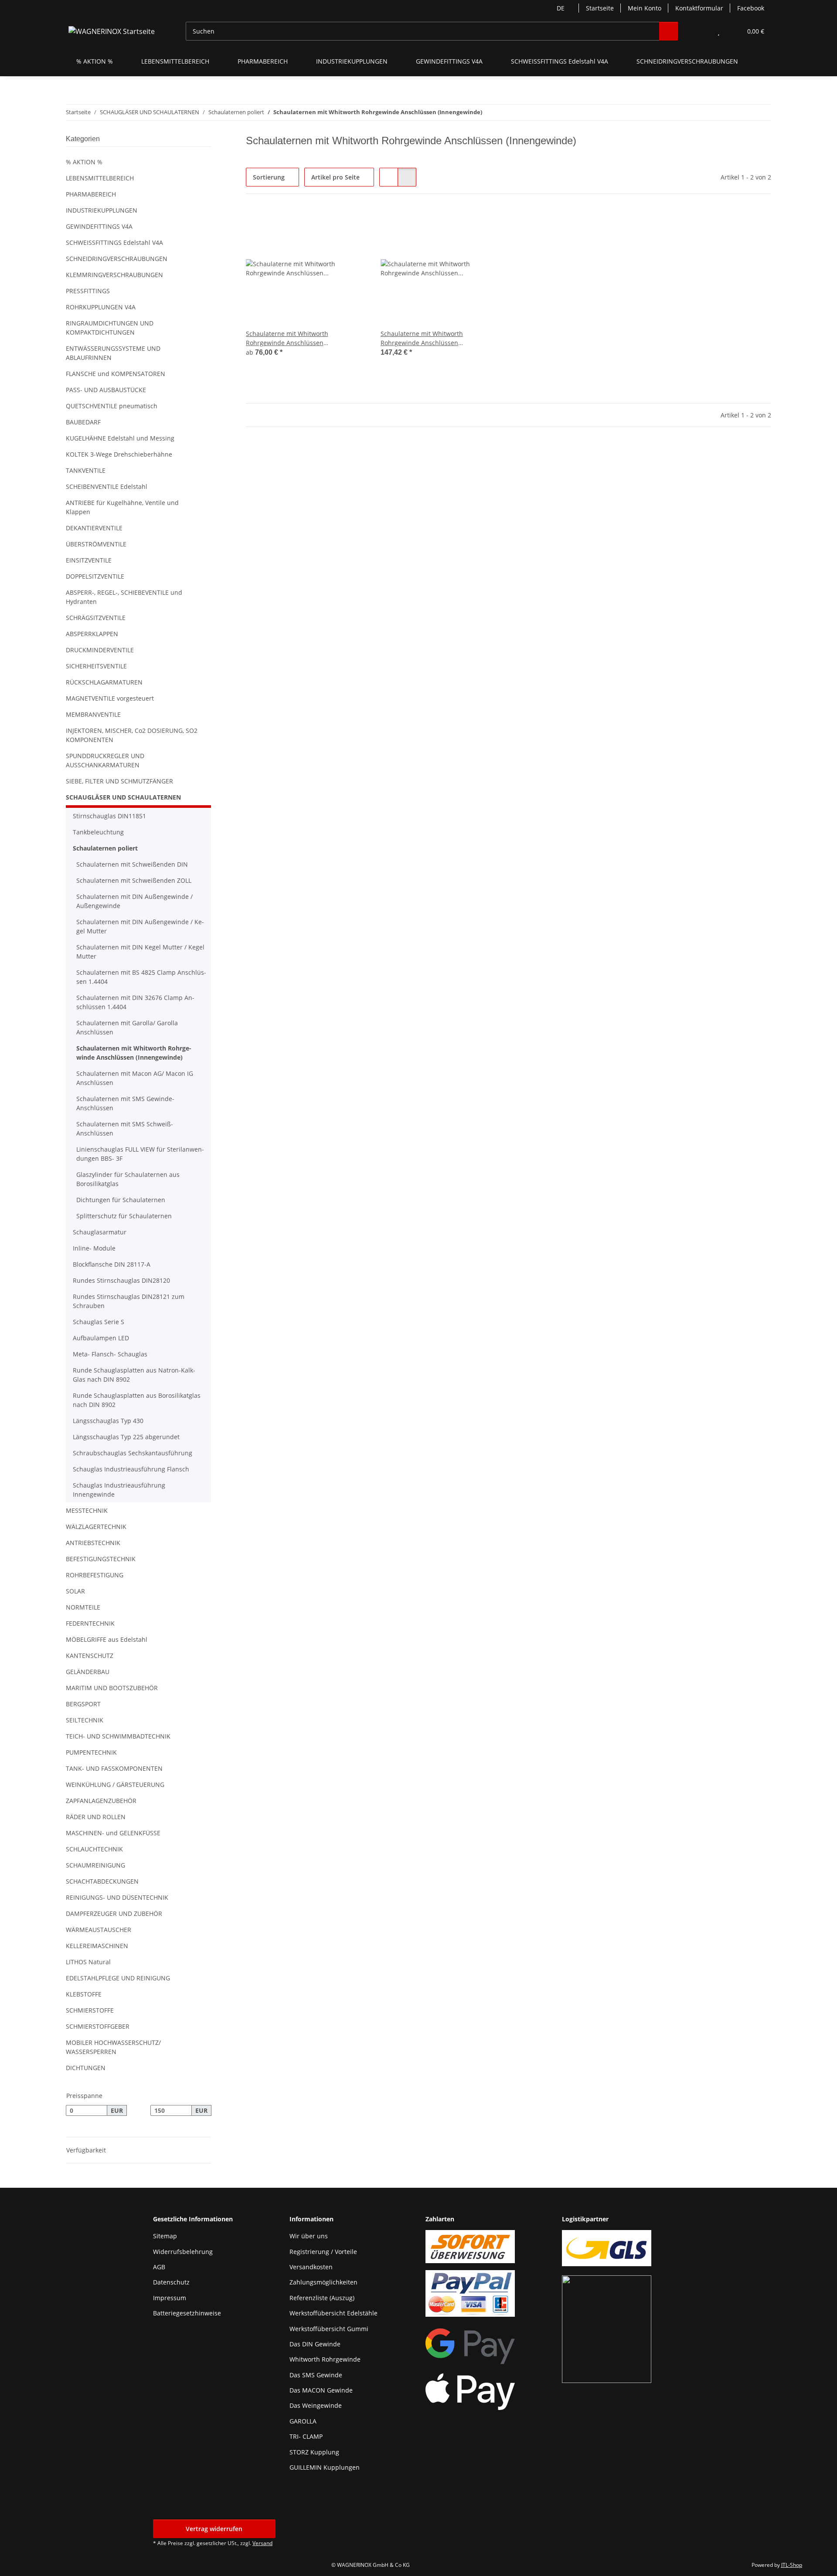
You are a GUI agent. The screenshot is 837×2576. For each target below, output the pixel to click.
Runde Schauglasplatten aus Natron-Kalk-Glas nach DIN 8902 (134, 1375)
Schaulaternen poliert (105, 848)
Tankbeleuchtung (98, 832)
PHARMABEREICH (91, 194)
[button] (701, 31)
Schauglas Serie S (99, 1322)
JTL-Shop (792, 2565)
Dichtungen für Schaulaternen (121, 1200)
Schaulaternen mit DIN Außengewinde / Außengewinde (134, 901)
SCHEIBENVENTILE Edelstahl (107, 486)
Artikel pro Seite (335, 177)
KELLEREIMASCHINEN (97, 1946)
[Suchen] (669, 31)
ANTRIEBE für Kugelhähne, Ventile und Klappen (122, 507)
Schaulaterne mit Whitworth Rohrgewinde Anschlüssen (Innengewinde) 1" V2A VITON (424, 338)
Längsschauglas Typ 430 (108, 1421)
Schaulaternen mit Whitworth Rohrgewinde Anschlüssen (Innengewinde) (134, 1053)
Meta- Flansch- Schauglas (110, 1354)
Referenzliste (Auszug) (322, 2298)
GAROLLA (303, 2421)
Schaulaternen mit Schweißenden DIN (132, 864)
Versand (262, 2543)
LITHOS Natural (88, 1962)
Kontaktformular (699, 8)
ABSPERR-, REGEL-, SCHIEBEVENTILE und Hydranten (124, 597)
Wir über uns (309, 2236)
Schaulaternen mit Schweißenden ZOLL (134, 880)
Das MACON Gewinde (321, 2390)
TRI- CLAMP (306, 2436)
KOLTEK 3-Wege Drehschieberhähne (119, 454)
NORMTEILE (83, 1607)
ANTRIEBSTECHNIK (93, 1543)
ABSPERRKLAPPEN (92, 634)
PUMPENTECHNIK (91, 1752)
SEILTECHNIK (85, 1720)
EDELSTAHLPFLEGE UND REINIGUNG (118, 1978)
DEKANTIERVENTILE (94, 528)
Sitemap (165, 2236)
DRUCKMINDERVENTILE (100, 650)
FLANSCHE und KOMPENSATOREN (116, 374)
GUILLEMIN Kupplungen (325, 2467)
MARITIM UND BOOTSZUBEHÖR (112, 1688)
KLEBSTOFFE (84, 1994)
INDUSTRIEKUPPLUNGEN (102, 210)
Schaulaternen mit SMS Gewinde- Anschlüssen (125, 1103)
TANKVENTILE (86, 470)
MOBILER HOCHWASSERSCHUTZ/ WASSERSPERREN (113, 2047)
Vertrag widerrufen (214, 2529)
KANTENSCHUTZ (90, 1656)
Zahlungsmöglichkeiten (323, 2282)
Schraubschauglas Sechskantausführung (133, 1453)
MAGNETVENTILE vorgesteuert (110, 698)
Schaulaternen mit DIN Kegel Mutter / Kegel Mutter (140, 952)
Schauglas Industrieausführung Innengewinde (119, 1490)
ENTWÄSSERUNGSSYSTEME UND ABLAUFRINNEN (113, 353)
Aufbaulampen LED (101, 1338)
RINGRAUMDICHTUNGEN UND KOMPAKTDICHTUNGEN (110, 328)
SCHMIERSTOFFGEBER (98, 2026)
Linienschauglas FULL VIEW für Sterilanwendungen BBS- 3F (140, 1154)
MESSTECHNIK (87, 1510)
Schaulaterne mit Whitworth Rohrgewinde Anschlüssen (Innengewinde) (287, 338)
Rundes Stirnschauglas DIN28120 (121, 1280)
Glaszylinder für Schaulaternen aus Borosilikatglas (128, 1179)
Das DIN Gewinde (315, 2344)
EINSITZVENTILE (89, 560)
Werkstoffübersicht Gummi (329, 2329)
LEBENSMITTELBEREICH (100, 178)
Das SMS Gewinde (316, 2375)
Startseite (600, 8)
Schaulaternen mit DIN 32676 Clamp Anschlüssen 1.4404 (135, 1002)
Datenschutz (171, 2282)
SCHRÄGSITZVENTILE (96, 618)
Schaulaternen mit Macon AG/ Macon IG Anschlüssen (135, 1078)
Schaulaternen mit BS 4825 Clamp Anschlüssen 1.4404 (141, 977)
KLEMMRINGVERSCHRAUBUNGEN (114, 275)
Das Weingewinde (316, 2405)
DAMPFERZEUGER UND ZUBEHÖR (114, 1913)
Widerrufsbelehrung (183, 2252)
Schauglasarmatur (100, 1232)
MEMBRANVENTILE (93, 714)
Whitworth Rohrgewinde (325, 2359)
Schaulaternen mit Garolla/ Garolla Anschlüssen (127, 1027)
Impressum (170, 2298)
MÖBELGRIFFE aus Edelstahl (107, 1639)
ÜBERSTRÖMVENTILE (96, 544)
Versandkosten (311, 2267)
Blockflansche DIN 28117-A (112, 1264)
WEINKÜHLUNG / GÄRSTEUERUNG (115, 1785)
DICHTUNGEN (86, 2068)
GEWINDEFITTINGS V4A (99, 226)
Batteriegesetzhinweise (187, 2313)
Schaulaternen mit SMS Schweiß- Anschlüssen (125, 1129)
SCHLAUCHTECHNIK (94, 1849)
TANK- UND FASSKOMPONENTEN (114, 1768)
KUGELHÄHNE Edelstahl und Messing (120, 438)
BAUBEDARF (83, 422)
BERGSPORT (83, 1704)
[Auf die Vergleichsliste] (464, 223)
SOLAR (75, 1591)
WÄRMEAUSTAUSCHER (99, 1930)
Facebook (751, 8)
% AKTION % (84, 162)
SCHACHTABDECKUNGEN (102, 1881)
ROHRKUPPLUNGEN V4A (101, 307)
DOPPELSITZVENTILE (95, 576)
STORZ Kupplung (314, 2452)
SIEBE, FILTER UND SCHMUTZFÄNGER (119, 781)
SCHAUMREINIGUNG (95, 1865)
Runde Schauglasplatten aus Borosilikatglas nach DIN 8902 (137, 1400)
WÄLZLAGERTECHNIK (96, 1527)
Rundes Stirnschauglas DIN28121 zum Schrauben (129, 1301)
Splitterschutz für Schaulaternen (124, 1216)
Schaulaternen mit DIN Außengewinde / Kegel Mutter (140, 926)
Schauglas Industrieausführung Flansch (131, 1469)
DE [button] (561, 8)
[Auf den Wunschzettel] (487, 223)
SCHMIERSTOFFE (90, 2010)
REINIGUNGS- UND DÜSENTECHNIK (117, 1897)
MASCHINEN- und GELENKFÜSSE (113, 1833)
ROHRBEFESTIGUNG (95, 1575)
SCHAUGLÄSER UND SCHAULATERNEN (123, 797)
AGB (159, 2267)
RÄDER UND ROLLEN (96, 1817)
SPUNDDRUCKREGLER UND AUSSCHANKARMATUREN (105, 760)
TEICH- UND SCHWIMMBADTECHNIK (118, 1736)
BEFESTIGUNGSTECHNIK (101, 1559)
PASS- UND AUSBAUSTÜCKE (106, 390)
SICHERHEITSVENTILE (96, 666)
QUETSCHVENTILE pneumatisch (112, 406)
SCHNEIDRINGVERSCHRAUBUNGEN (117, 259)
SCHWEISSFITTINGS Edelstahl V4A (114, 242)
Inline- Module (94, 1248)
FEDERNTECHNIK (90, 1623)
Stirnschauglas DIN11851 (109, 816)
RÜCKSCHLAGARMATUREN (104, 682)
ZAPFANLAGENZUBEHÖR (101, 1801)
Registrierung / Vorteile (323, 2252)
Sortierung (269, 177)
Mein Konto (645, 8)
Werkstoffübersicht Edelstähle (333, 2313)
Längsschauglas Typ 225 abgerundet (126, 1437)
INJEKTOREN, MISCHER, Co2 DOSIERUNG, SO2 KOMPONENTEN (132, 735)
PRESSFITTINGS (88, 291)
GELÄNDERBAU (88, 1672)
